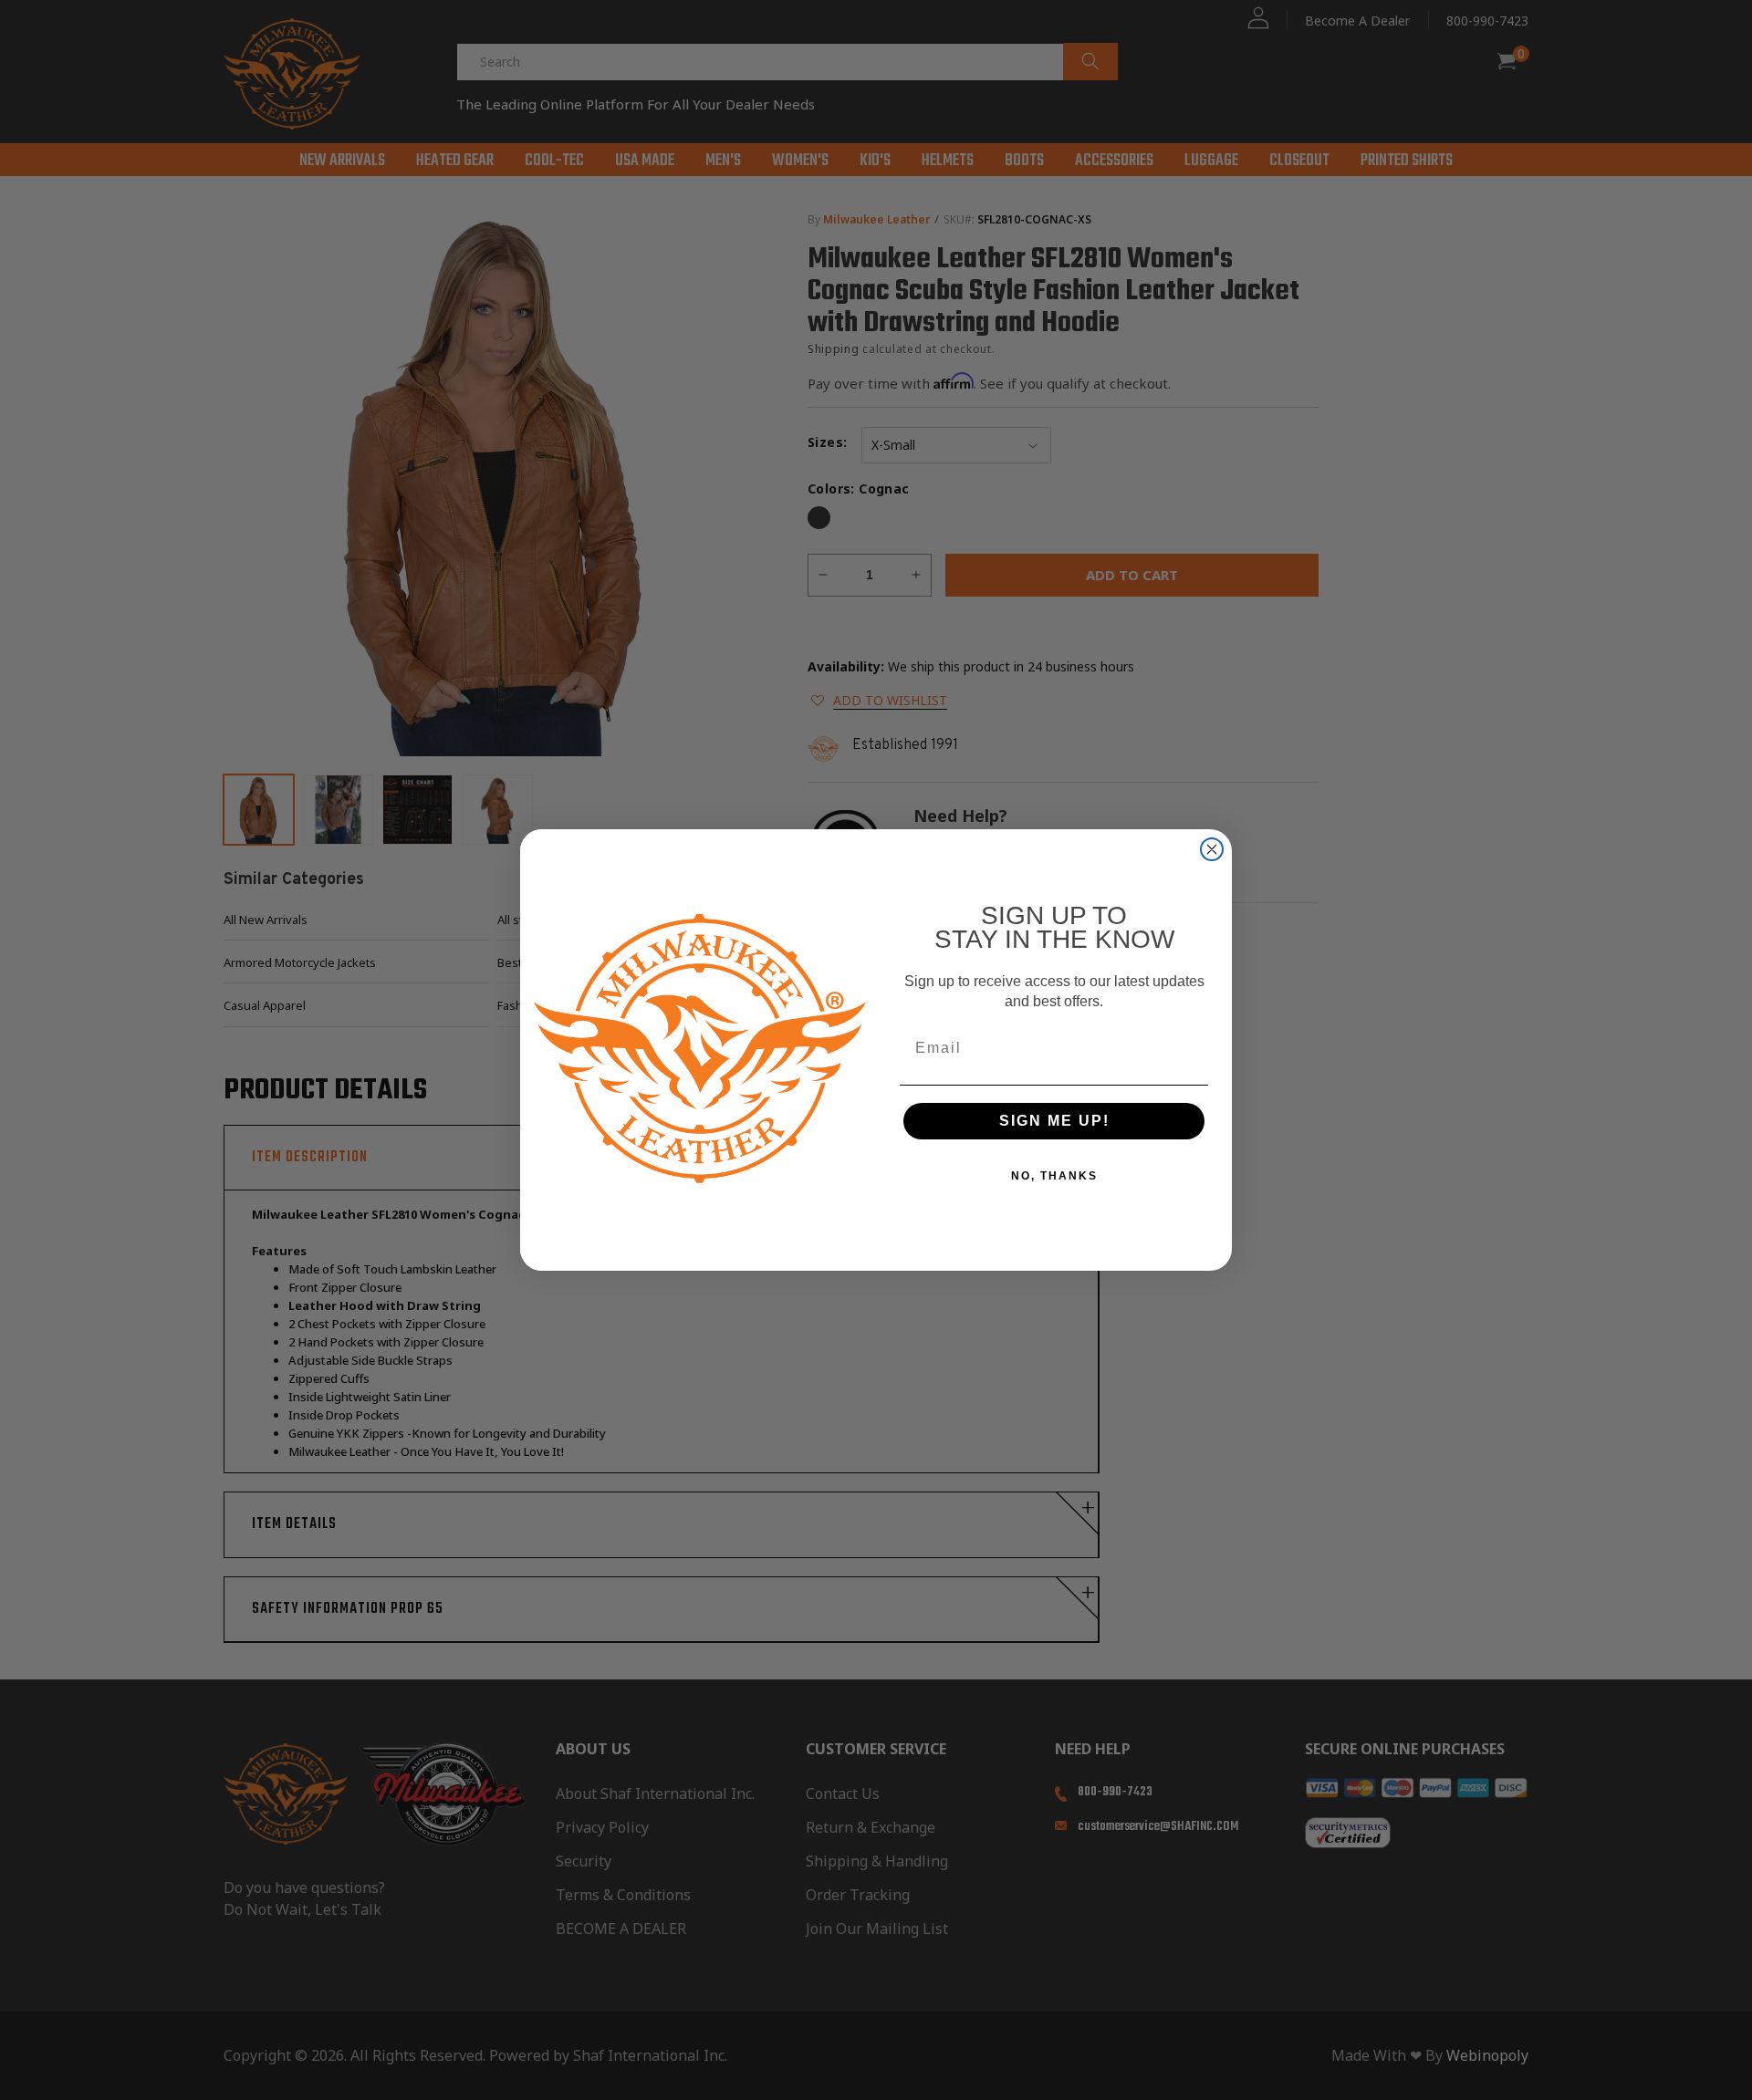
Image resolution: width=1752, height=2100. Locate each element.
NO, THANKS (1054, 1176)
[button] (1751, 2074)
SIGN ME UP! (1054, 1121)
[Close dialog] (1212, 849)
